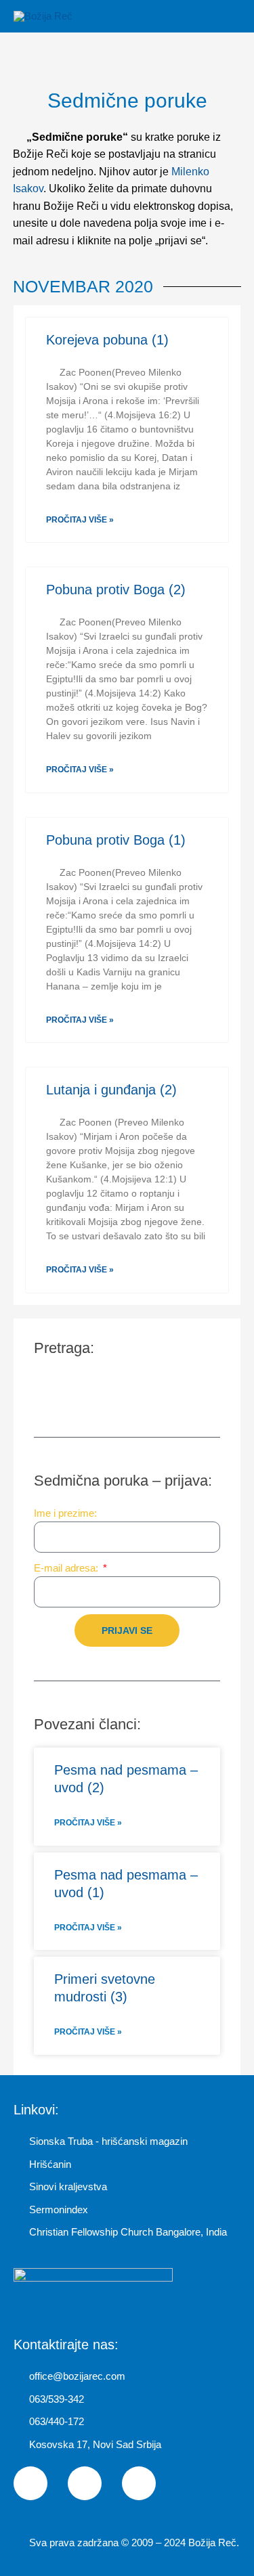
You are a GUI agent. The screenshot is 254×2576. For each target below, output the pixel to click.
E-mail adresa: (67, 1568)
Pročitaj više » (80, 520)
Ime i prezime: (65, 1513)
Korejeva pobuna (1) (107, 340)
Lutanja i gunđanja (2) (111, 1090)
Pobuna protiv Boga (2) (116, 590)
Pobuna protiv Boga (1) (116, 840)
